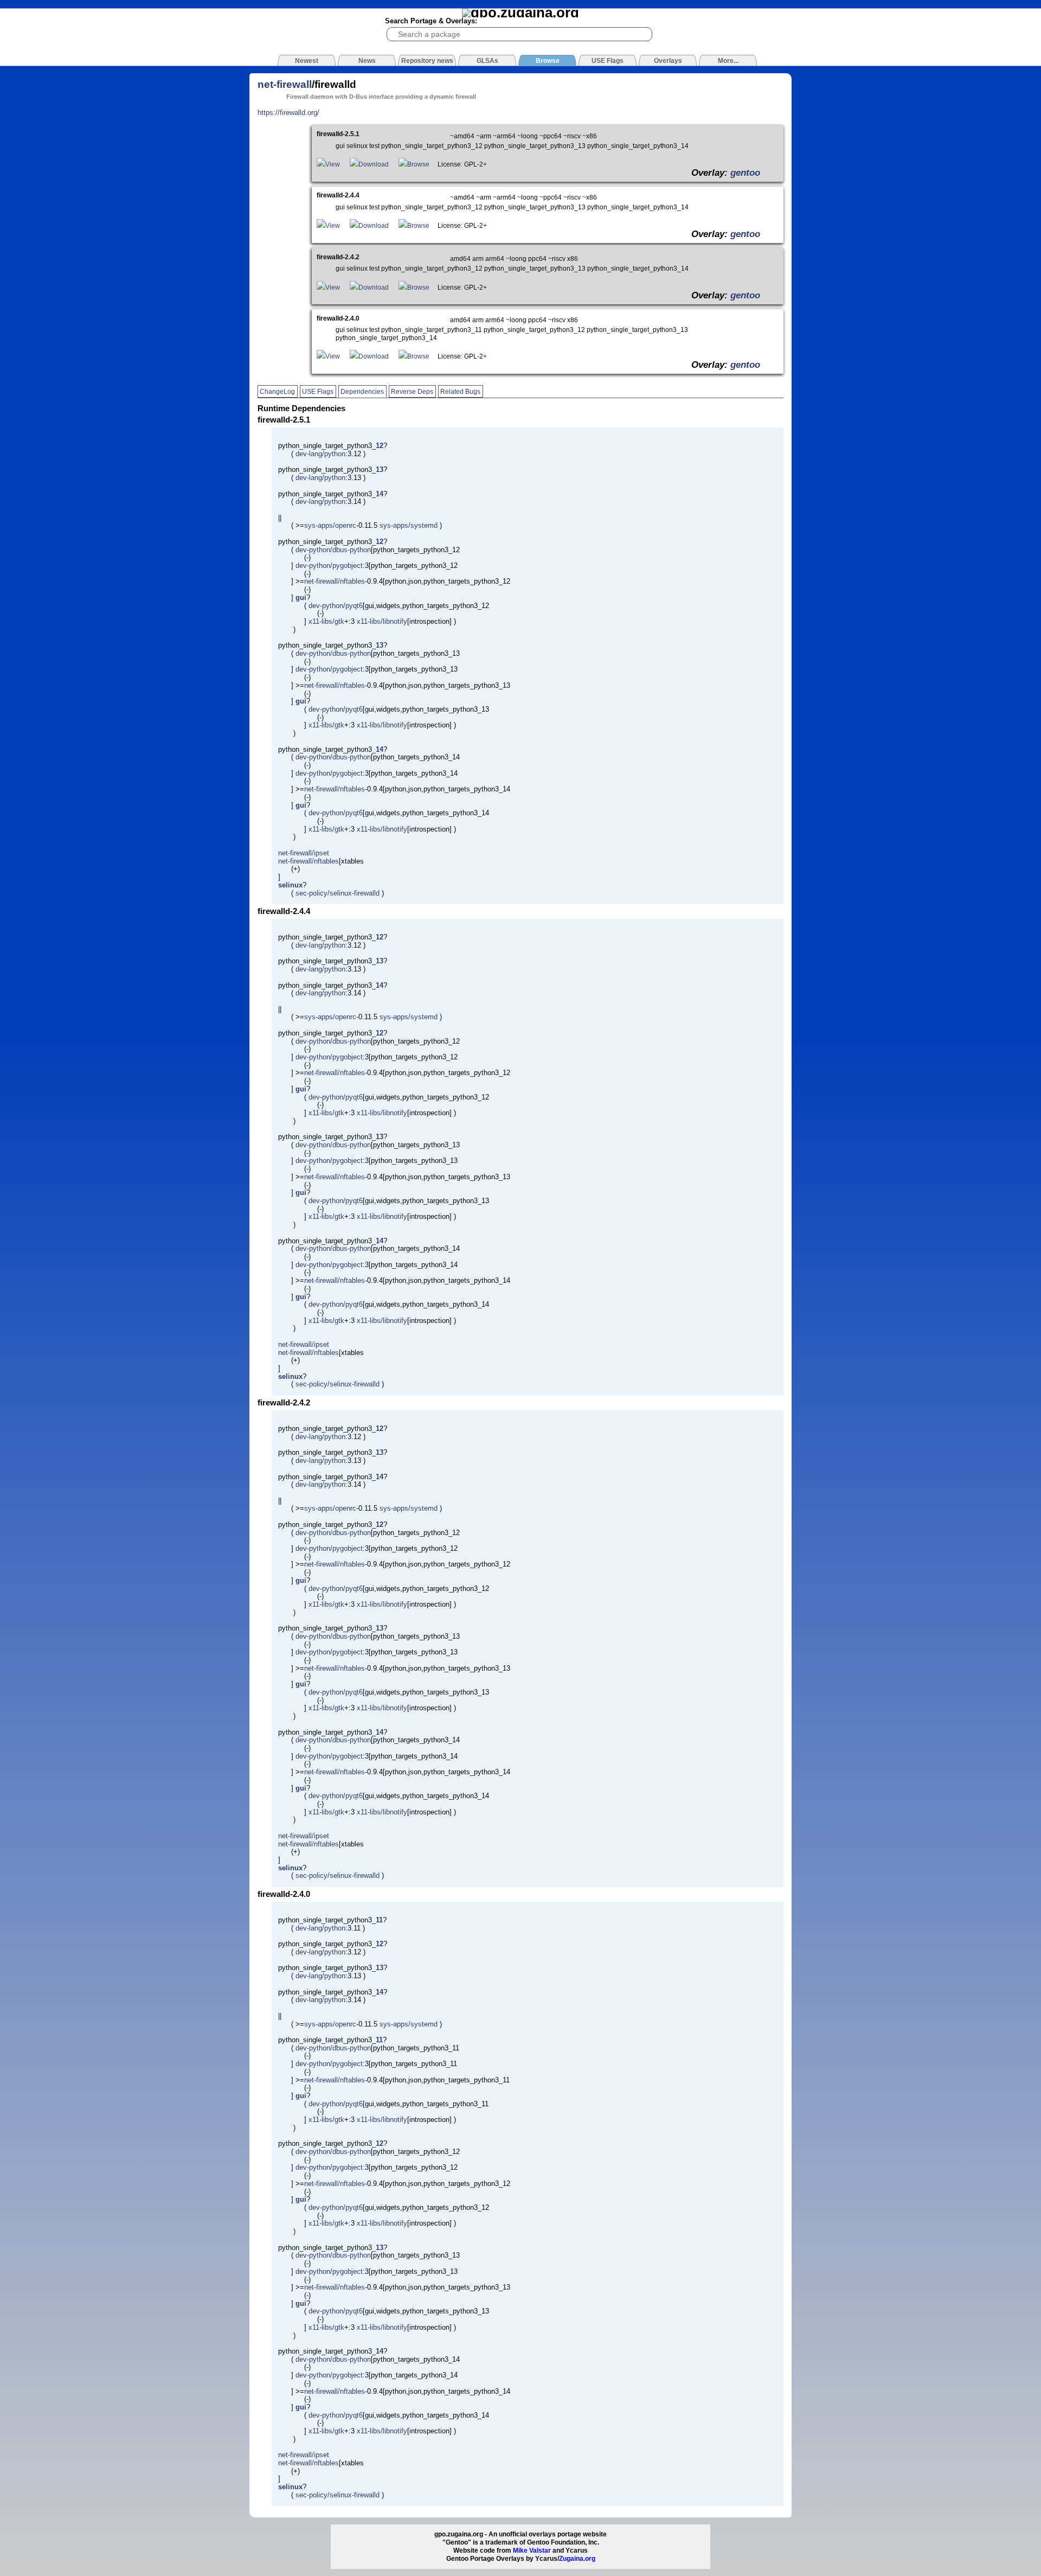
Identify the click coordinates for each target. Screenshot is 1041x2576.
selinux (290, 885)
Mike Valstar (532, 2551)
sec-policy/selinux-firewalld (338, 893)
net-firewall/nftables (335, 581)
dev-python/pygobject (329, 565)
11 (379, 1920)
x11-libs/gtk (326, 621)
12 (380, 446)
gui (301, 597)
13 (380, 469)
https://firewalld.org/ (288, 113)
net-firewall (285, 84)
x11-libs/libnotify (382, 621)
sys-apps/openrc (330, 525)
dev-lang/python (320, 454)
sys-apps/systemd (409, 525)
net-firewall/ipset (304, 853)
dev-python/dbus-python (333, 550)
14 (380, 494)
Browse (418, 164)
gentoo (745, 172)
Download (374, 164)
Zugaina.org (577, 2559)
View (333, 164)
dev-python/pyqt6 (336, 606)
